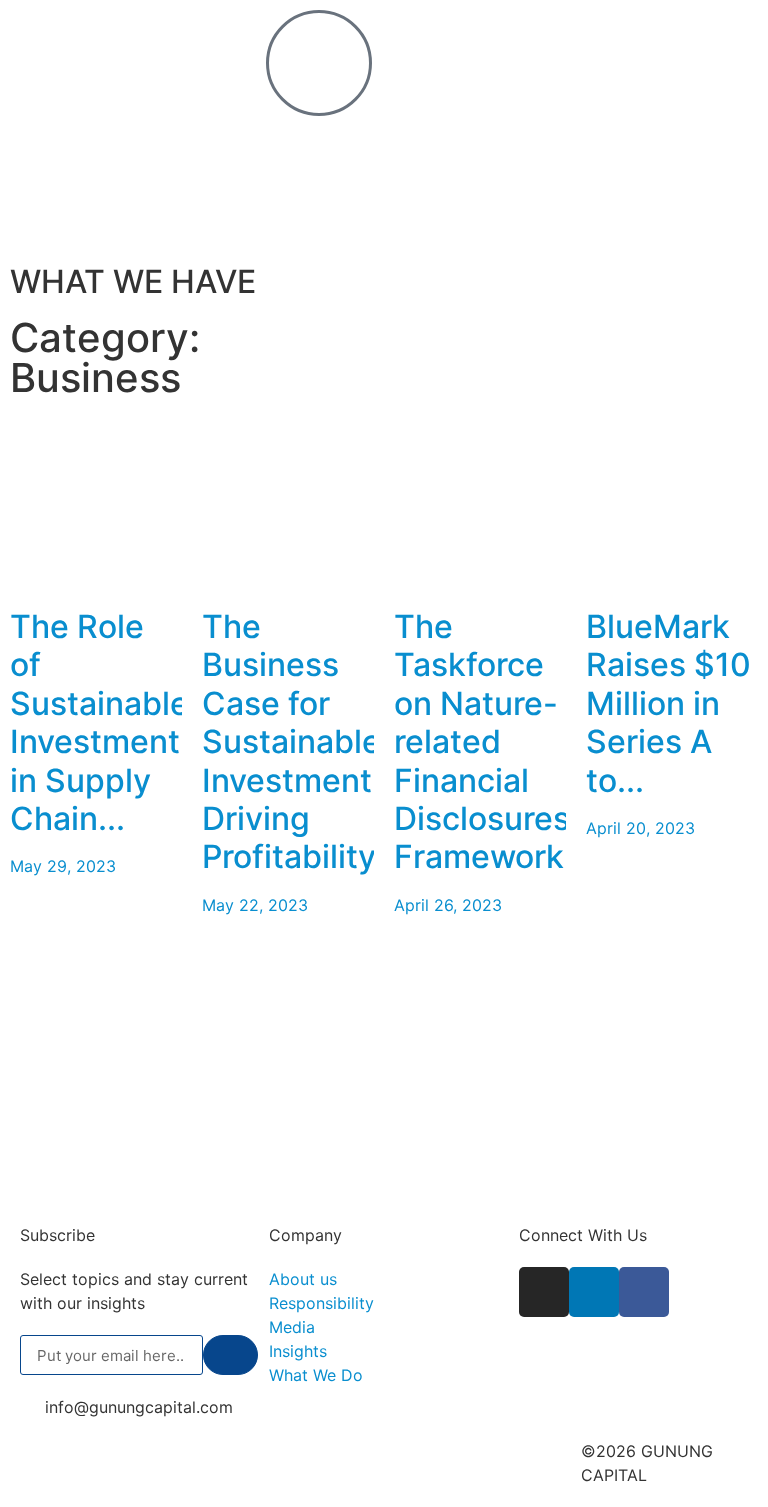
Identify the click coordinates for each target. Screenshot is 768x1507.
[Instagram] (544, 1292)
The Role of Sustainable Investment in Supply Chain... (99, 722)
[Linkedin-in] (594, 1292)
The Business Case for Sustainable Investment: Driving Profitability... (302, 741)
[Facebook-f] (644, 1292)
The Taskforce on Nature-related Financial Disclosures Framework (482, 741)
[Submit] (230, 1355)
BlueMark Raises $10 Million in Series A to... (668, 703)
